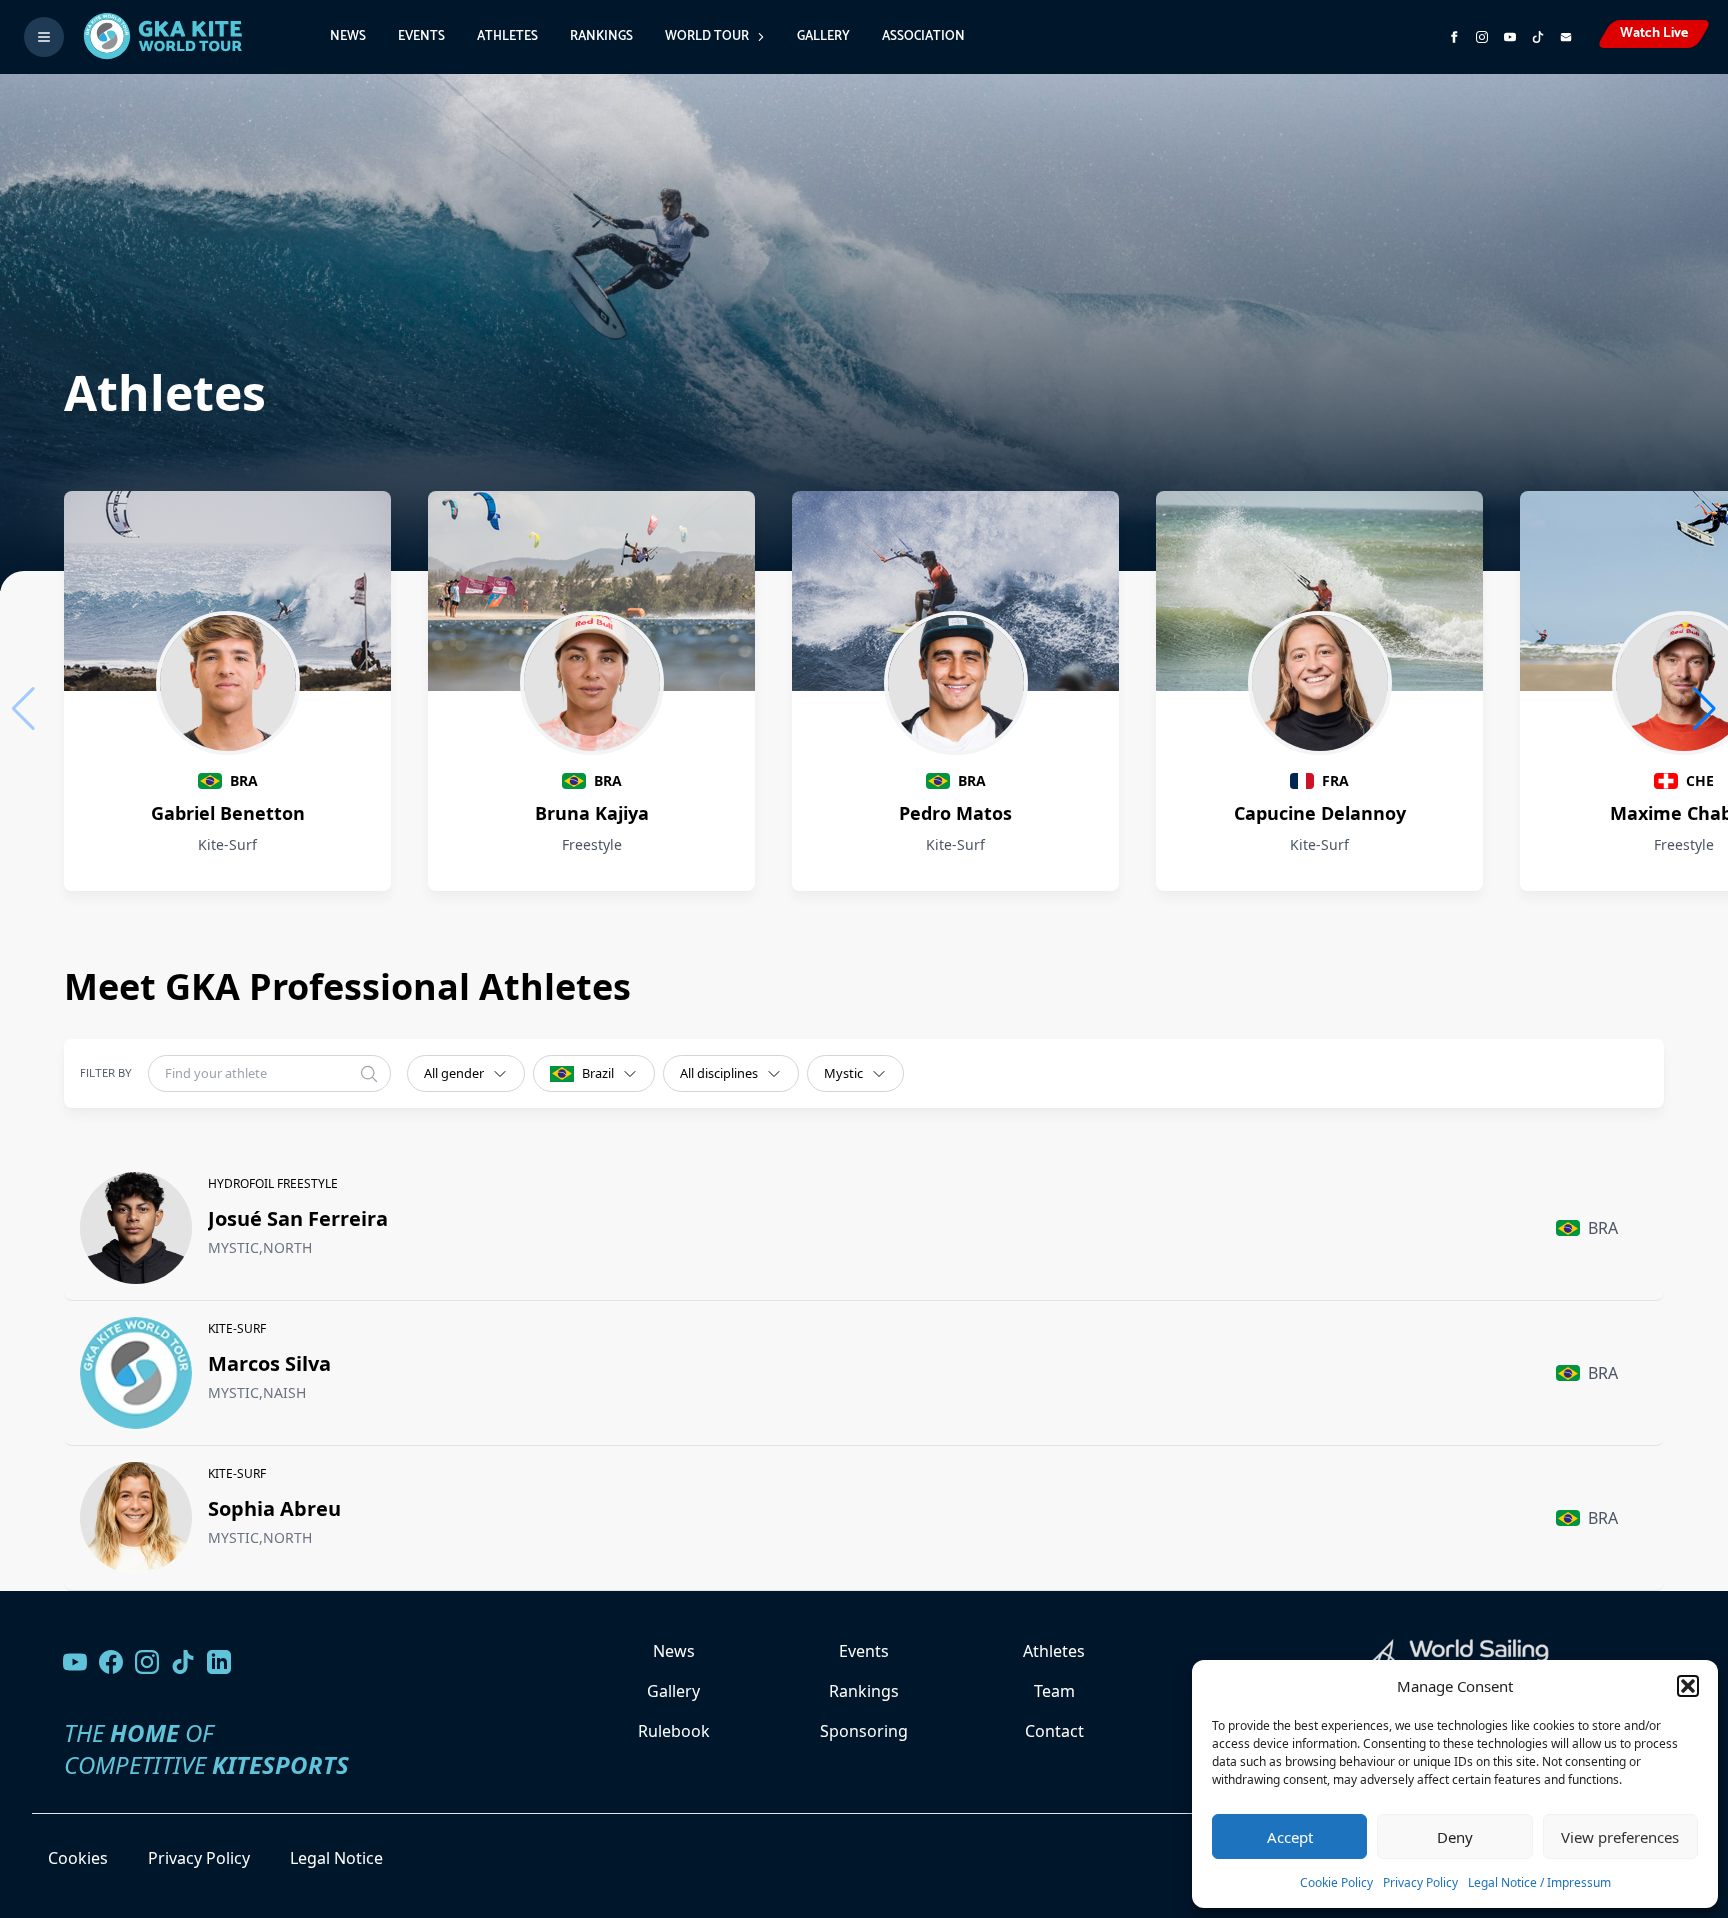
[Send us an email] (1566, 37)
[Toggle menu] (44, 37)
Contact (1054, 1731)
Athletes (507, 36)
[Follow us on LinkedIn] (219, 1662)
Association (923, 36)
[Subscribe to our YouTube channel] (1510, 37)
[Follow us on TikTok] (183, 1662)
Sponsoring (864, 1731)
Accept (1290, 1837)
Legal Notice (336, 1858)
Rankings (601, 36)
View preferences (1620, 1837)
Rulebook (674, 1731)
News (348, 36)
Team (1054, 1691)
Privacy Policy (1420, 1882)
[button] (1688, 1686)
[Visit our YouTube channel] (75, 1662)
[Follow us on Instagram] (1482, 37)
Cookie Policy (1336, 1882)
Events (421, 36)
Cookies (78, 1858)
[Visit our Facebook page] (111, 1662)
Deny (1455, 1837)
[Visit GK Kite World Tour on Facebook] (1454, 37)
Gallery (823, 36)
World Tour (707, 36)
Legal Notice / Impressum (1539, 1882)
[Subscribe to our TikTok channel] (1538, 37)
